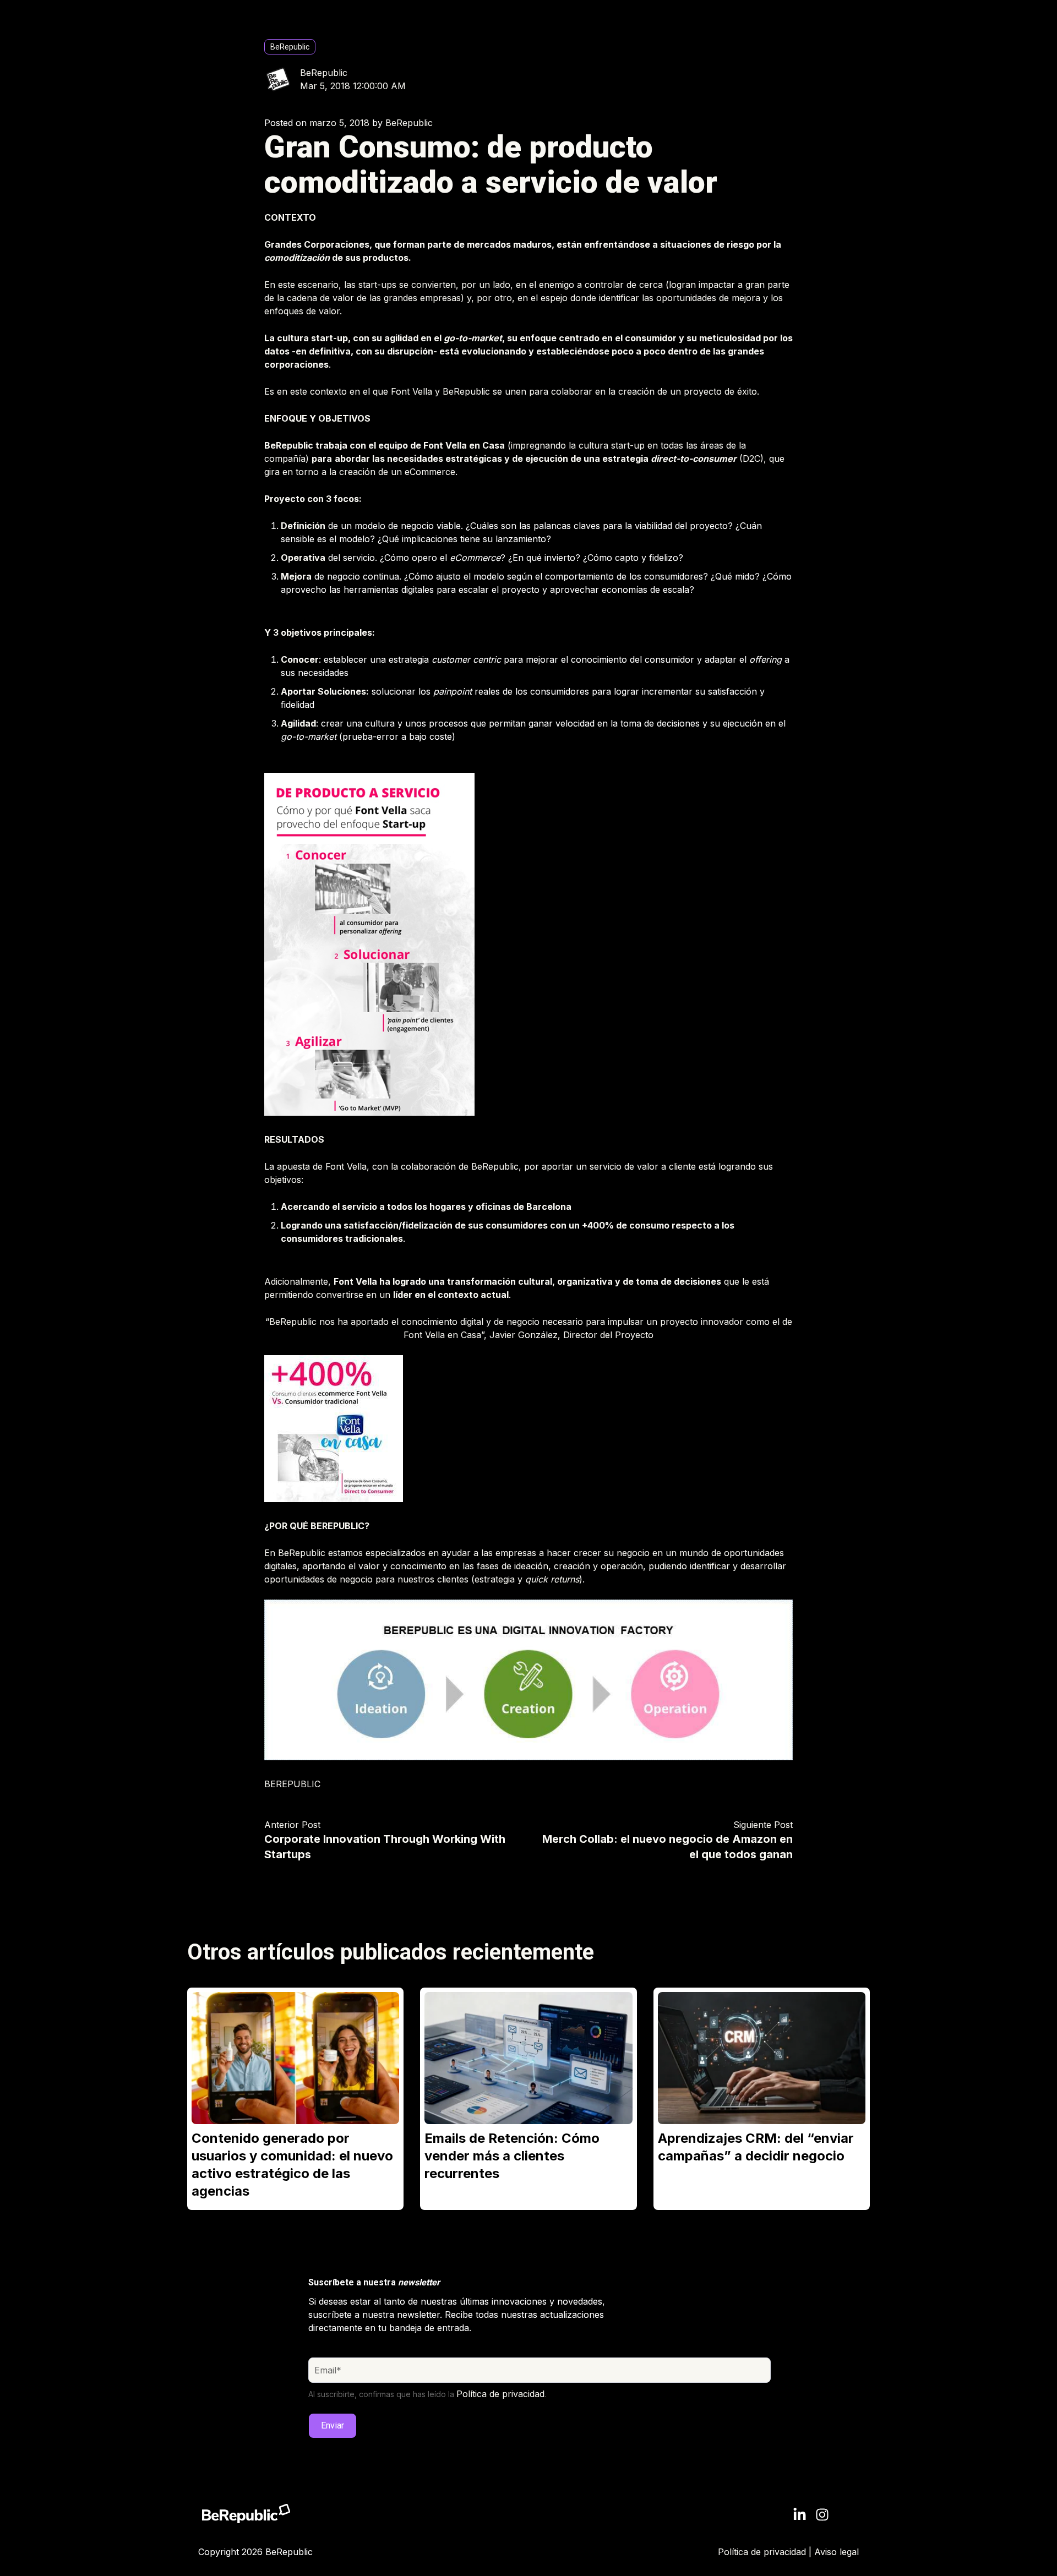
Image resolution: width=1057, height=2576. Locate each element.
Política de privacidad (500, 2394)
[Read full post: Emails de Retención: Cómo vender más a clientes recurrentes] (528, 2058)
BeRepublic (290, 47)
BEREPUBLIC (292, 1784)
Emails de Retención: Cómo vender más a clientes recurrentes (512, 2156)
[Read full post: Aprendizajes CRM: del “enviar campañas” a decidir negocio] (762, 2058)
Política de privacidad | (766, 2552)
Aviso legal (837, 2552)
